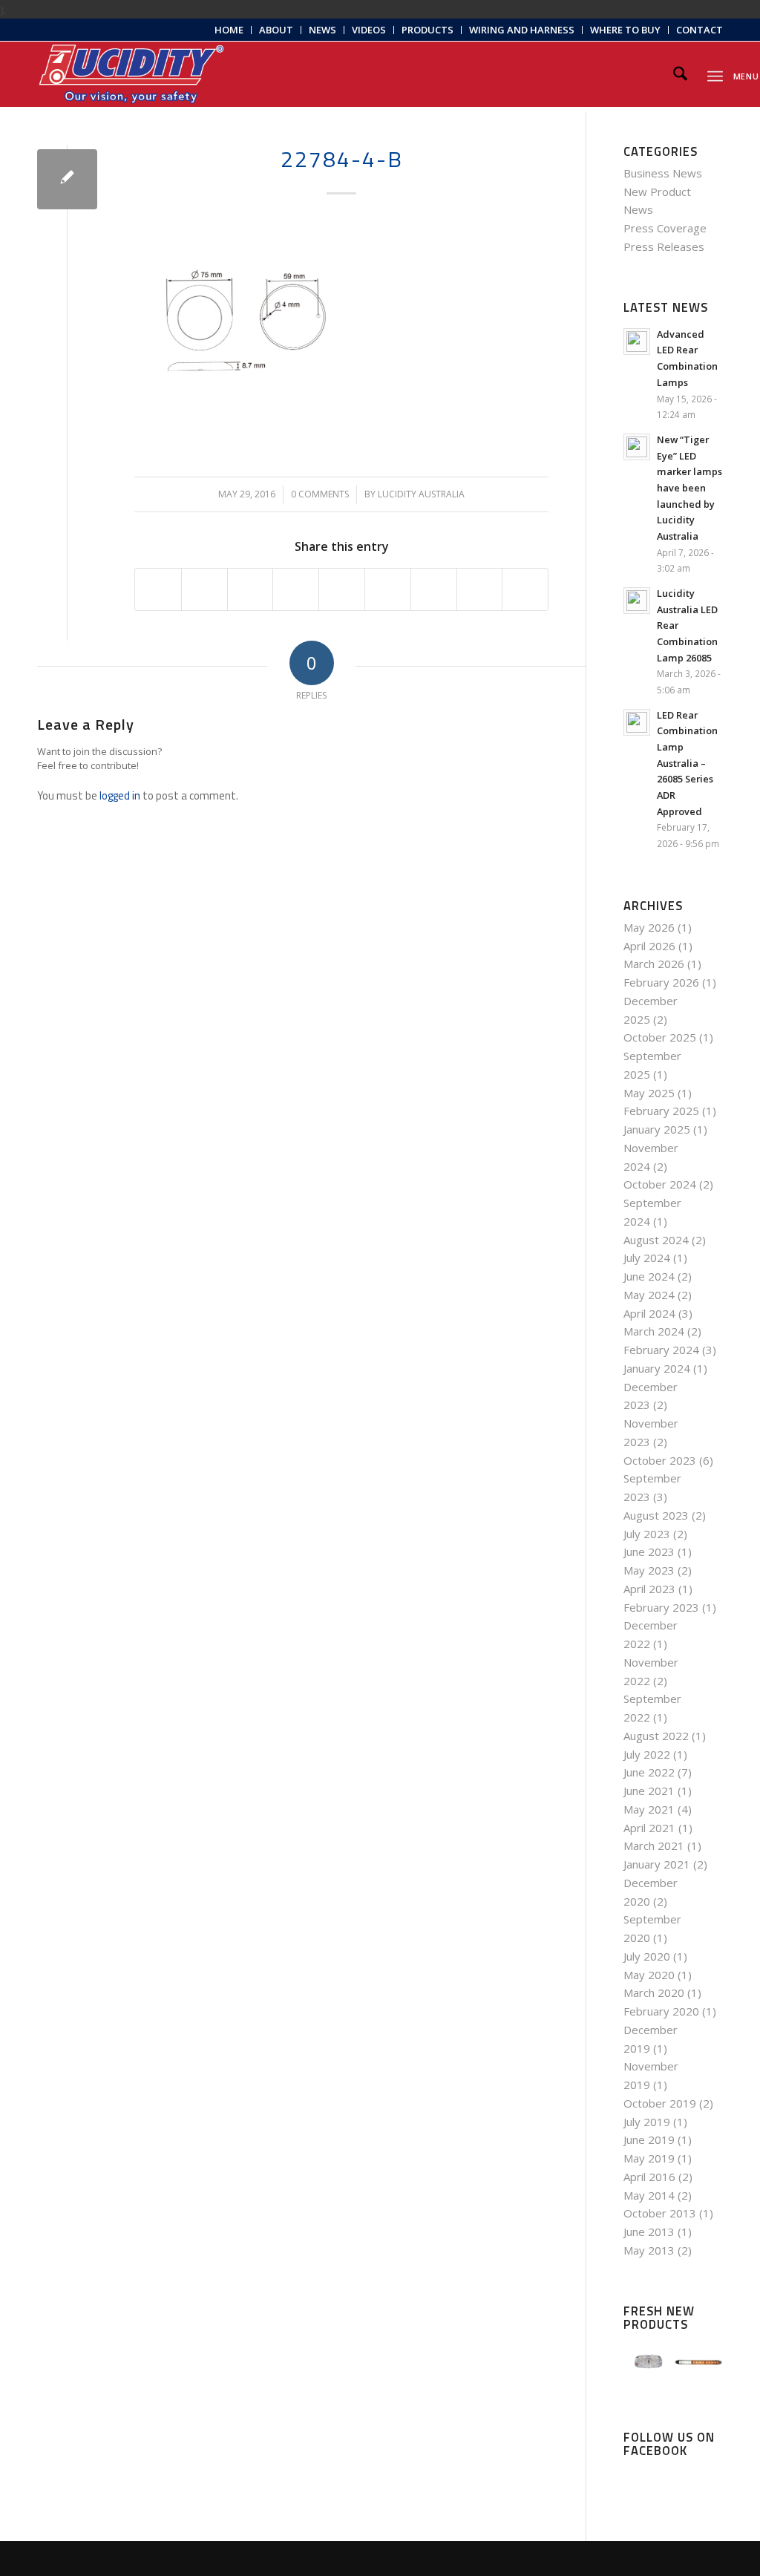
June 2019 (649, 2139)
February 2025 (661, 1111)
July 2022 (647, 1754)
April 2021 (649, 1828)
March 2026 (654, 964)
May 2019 (649, 2158)
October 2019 (660, 2103)
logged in (120, 795)
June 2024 (649, 1276)
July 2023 (647, 1534)
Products (427, 30)
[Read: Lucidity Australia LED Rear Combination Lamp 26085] (637, 601)
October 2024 (660, 1184)
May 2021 (649, 1809)
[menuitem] (229, 30)
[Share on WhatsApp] (250, 589)
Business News (663, 173)
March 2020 (654, 1993)
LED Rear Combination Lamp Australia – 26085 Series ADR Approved (687, 763)
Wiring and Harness (522, 30)
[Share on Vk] (434, 589)
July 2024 (647, 1258)
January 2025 (657, 1129)
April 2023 (649, 1589)
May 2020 (649, 1975)
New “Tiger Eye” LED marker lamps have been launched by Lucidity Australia (689, 488)
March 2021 (654, 1846)
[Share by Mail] (525, 589)
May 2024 (649, 1295)
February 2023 (661, 1607)
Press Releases (664, 246)
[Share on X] (204, 589)
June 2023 (649, 1552)
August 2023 (656, 1515)
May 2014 (649, 2195)
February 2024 (661, 1350)
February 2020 (661, 2011)
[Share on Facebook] (158, 589)
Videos (369, 30)
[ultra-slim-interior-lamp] (67, 179)
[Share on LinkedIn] (342, 589)
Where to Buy (625, 30)
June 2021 (649, 1791)
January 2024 (657, 1368)
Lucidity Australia (421, 494)
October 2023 (660, 1460)
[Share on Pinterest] (296, 589)
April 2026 (649, 946)
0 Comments (320, 494)
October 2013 (660, 2213)
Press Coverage (665, 228)
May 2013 (649, 2250)
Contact (700, 30)
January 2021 (657, 1864)
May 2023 (649, 1570)
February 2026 (661, 982)
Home (229, 30)
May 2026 (649, 927)
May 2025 (649, 1093)
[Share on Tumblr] (388, 589)
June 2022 (649, 1772)
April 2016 (649, 2177)
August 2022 (656, 1736)
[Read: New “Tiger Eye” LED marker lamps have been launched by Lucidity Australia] (637, 447)
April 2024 (649, 1313)
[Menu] (715, 74)
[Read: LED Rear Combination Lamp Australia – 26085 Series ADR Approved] (637, 722)
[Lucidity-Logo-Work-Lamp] (131, 74)
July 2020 (647, 1956)
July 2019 (647, 2122)
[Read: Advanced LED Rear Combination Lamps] (637, 341)
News (322, 30)
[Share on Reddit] (480, 589)
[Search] (680, 74)
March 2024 (654, 1331)
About (276, 30)
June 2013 (649, 2232)
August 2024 (656, 1240)
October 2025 (660, 1037)
